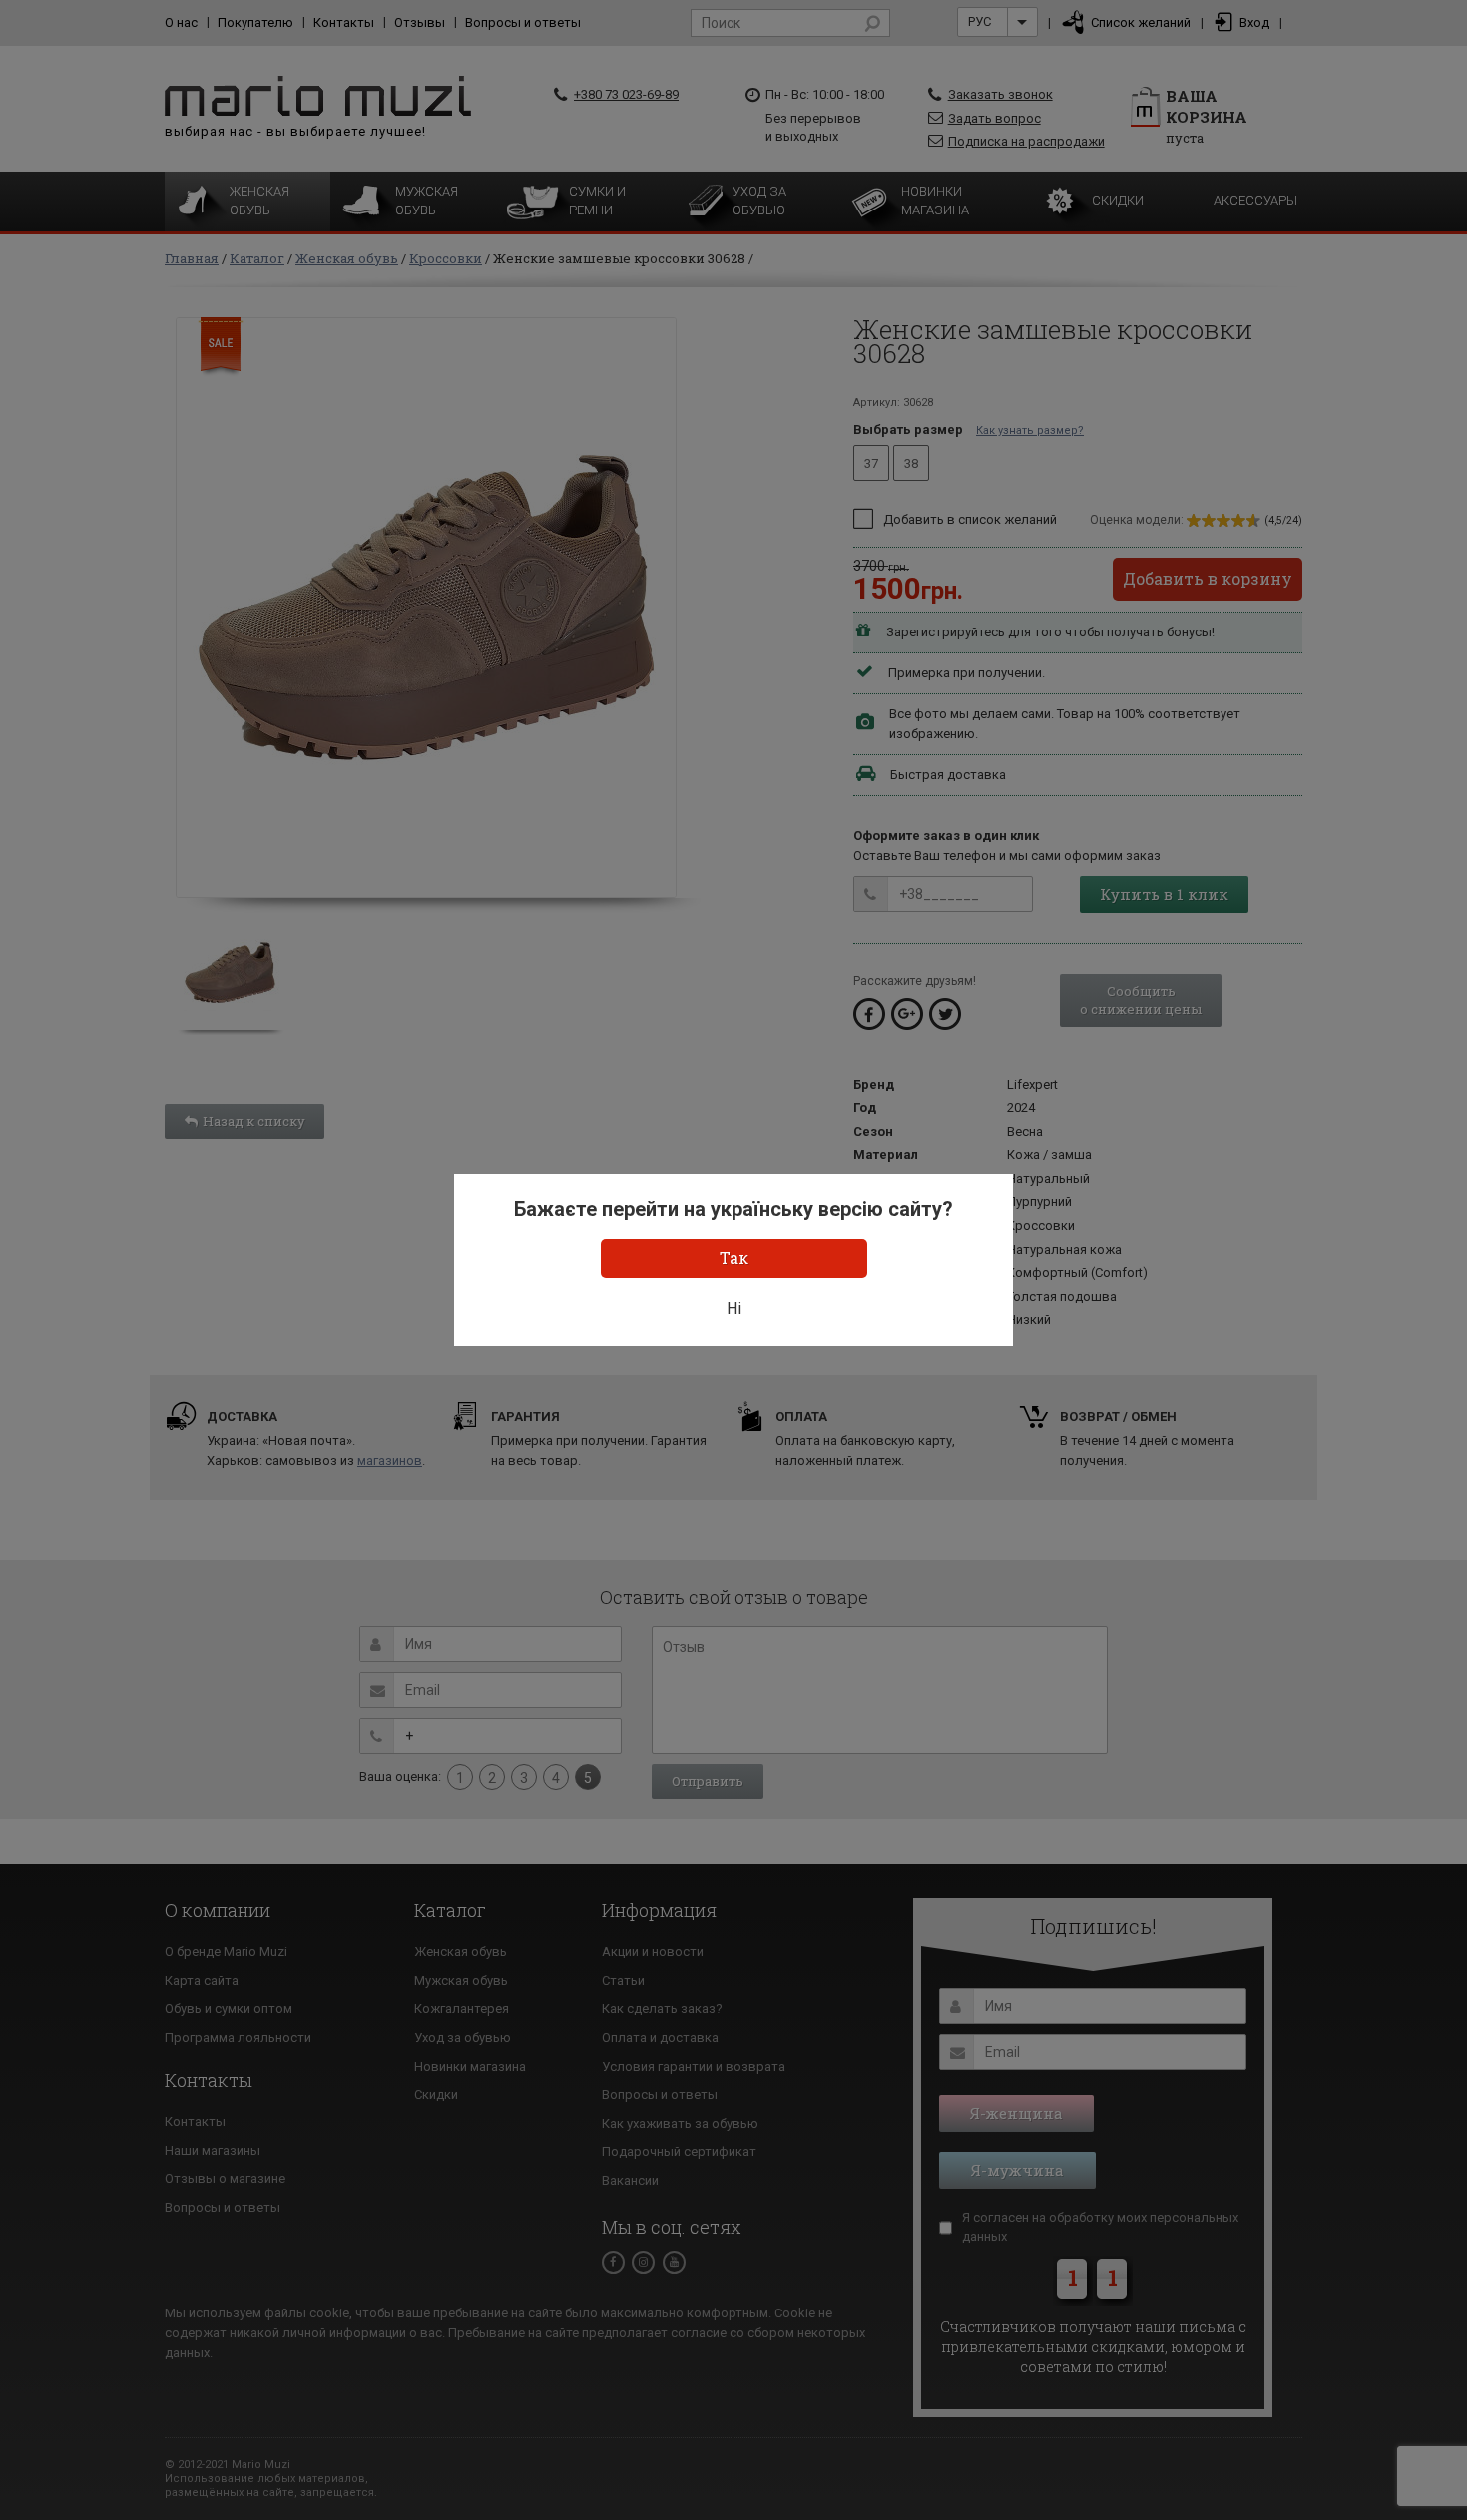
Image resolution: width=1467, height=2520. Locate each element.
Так (734, 1258)
